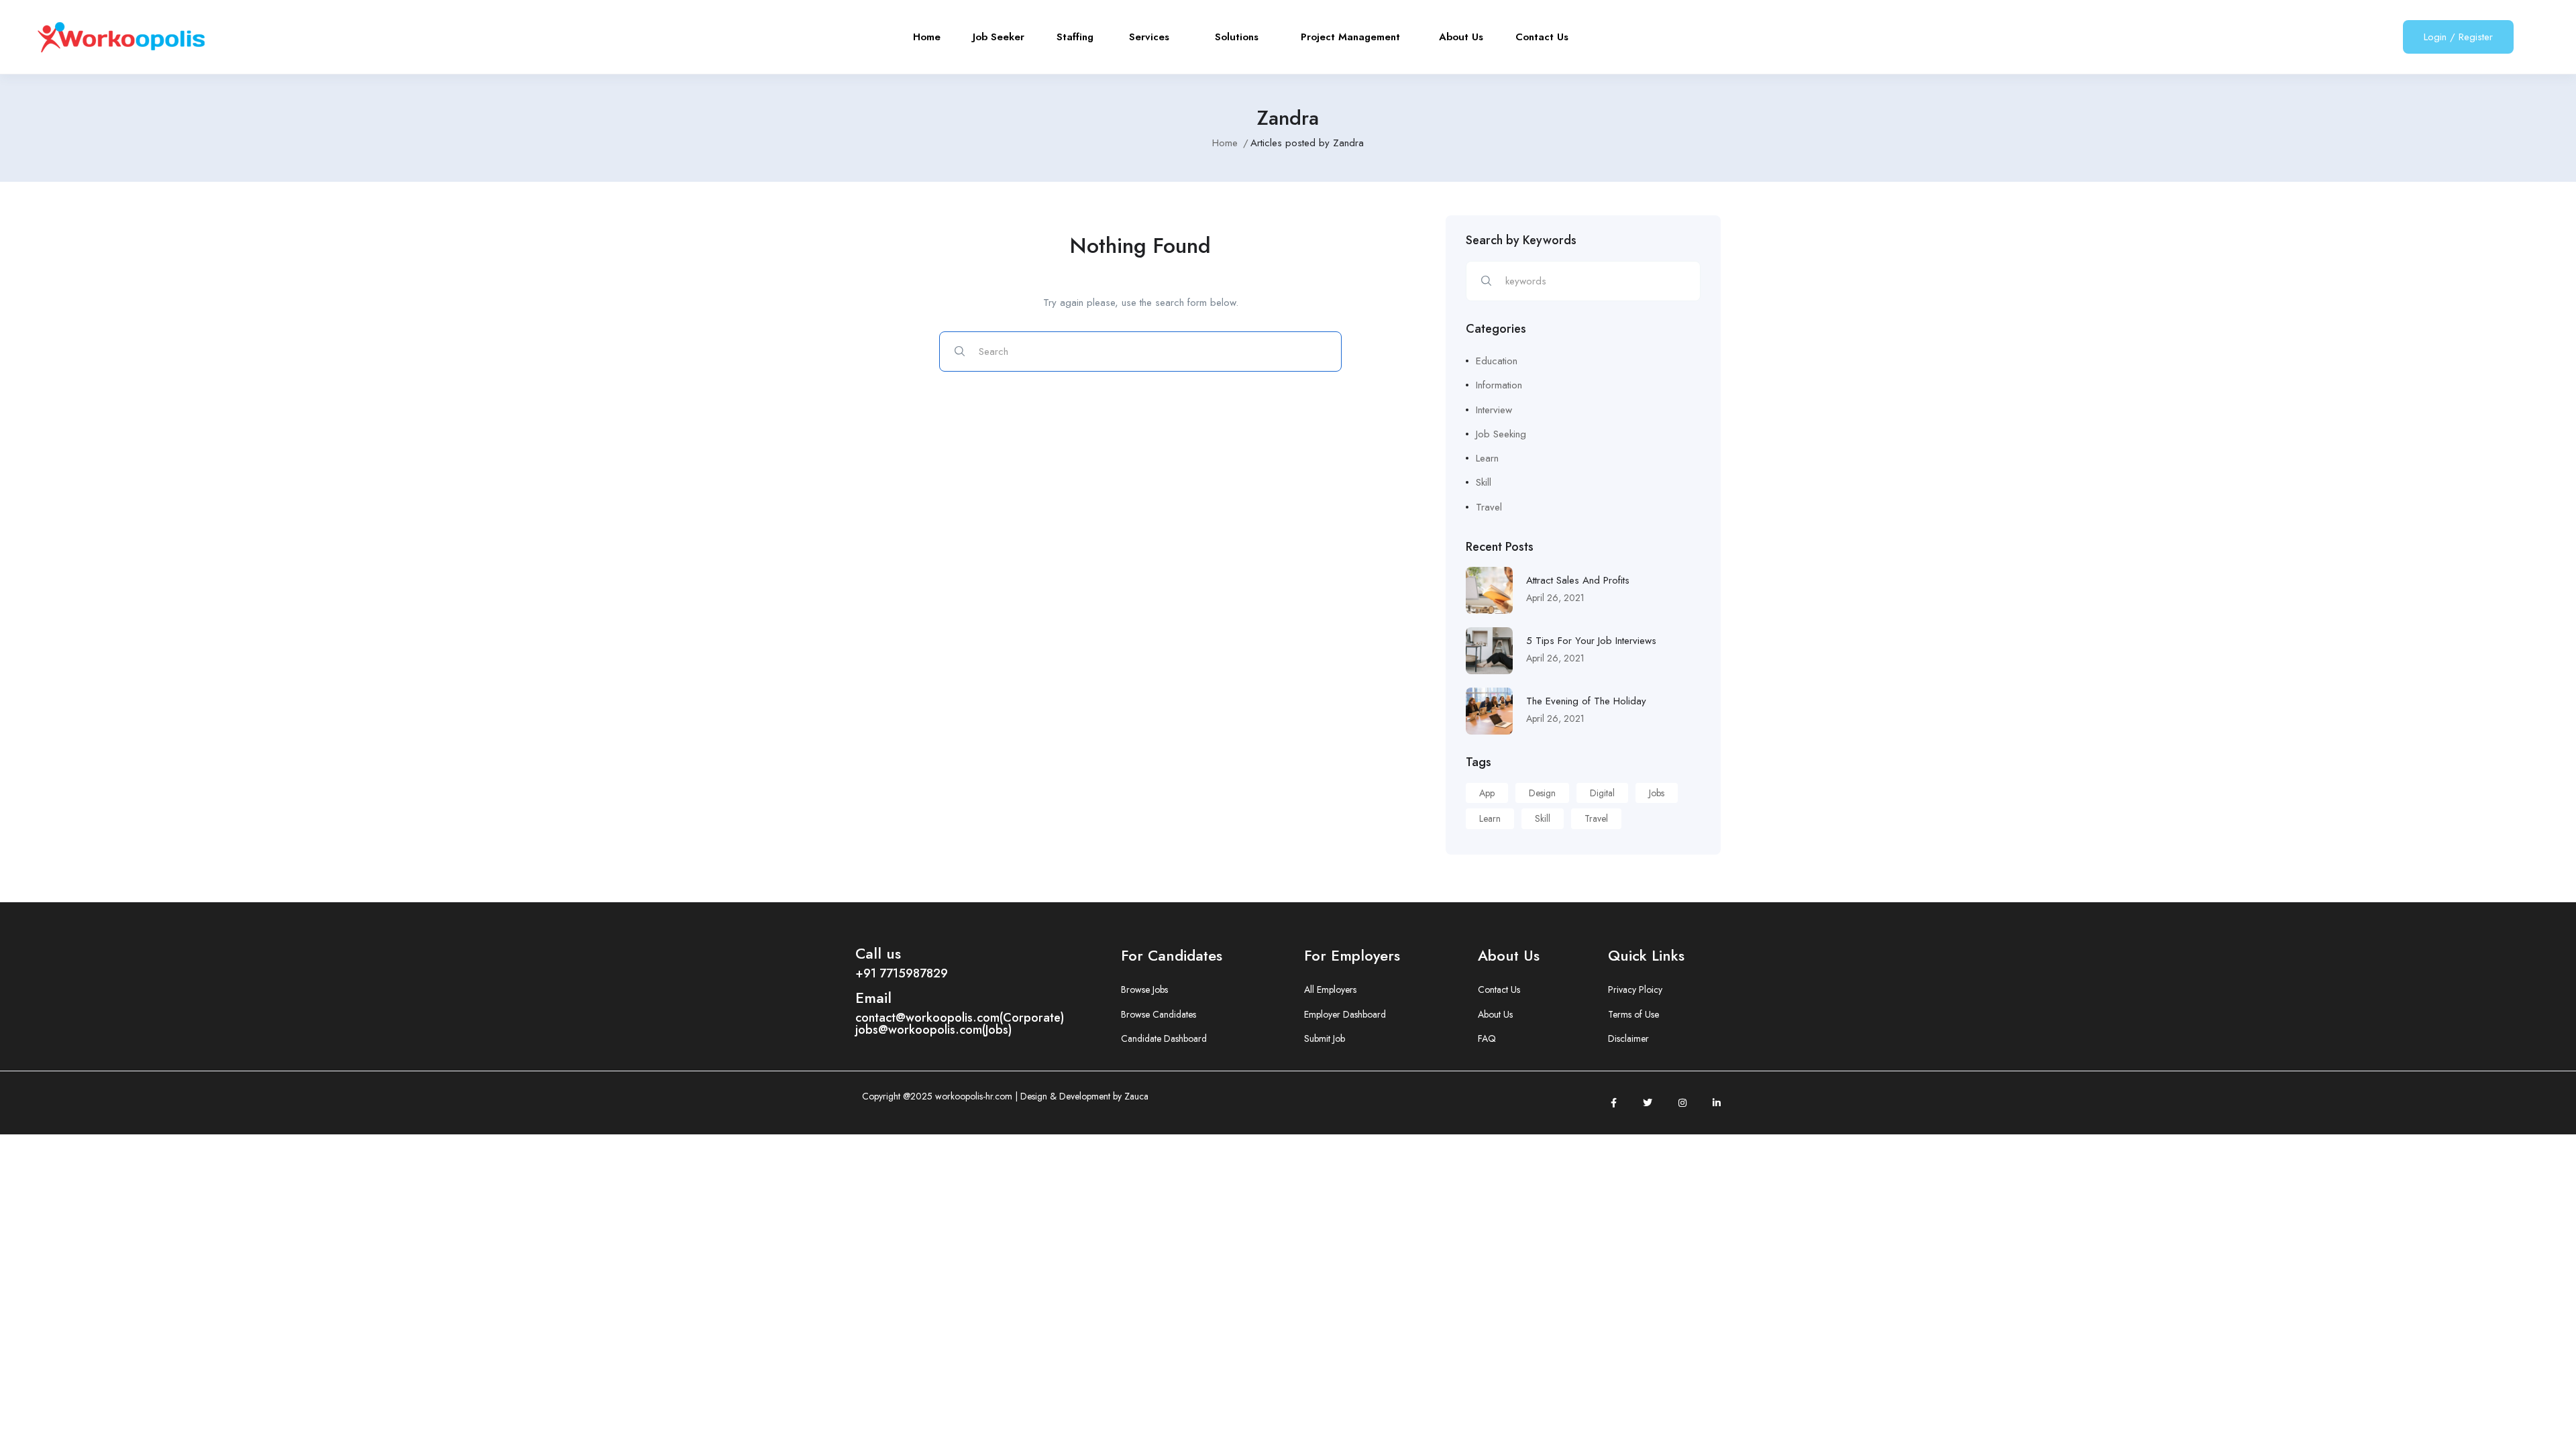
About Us (1461, 37)
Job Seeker (999, 37)
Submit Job (1325, 1038)
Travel (1489, 507)
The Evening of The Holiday (1586, 701)
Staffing (1077, 37)
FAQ (1487, 1038)
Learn (1487, 458)
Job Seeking (1501, 434)
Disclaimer (1628, 1038)
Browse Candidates (1159, 1014)
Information (1499, 385)
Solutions (1242, 37)
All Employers (1330, 989)
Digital (1602, 793)
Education (1497, 361)
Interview (1494, 410)
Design (1542, 793)
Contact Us (1542, 37)
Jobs (1657, 793)
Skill (1484, 482)
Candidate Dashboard (1164, 1038)
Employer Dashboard (1345, 1014)
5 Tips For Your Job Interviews (1591, 641)
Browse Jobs (1144, 989)
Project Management (1354, 37)
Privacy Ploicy (1635, 989)
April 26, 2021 (1555, 598)
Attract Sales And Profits (1578, 580)
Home (927, 37)
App (1487, 793)
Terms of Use (1633, 1014)
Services (1156, 37)
